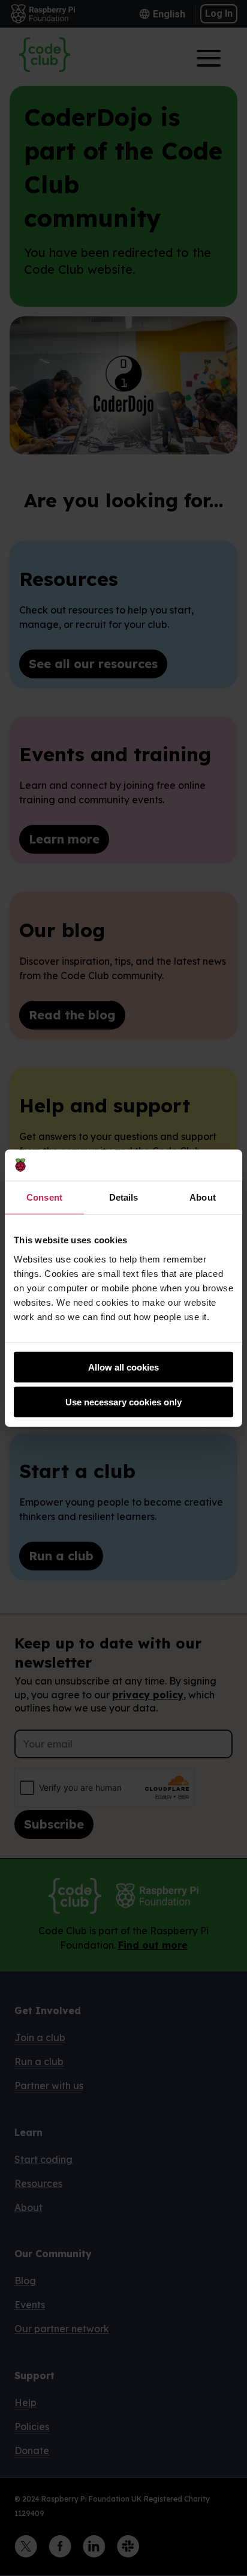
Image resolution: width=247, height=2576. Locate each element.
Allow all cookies (123, 1367)
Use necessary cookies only (123, 1402)
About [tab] (203, 1197)
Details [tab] (124, 1197)
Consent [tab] (44, 1197)
